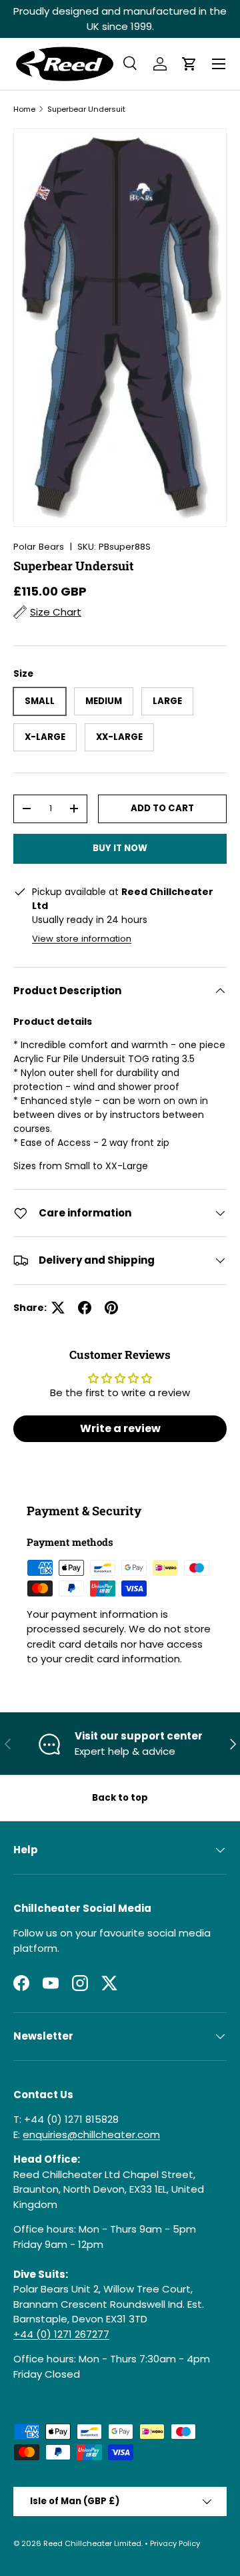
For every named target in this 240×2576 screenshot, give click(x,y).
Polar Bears (39, 547)
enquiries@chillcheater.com (91, 2134)
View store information (82, 939)
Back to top (120, 1798)
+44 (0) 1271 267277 (61, 2334)
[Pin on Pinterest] (111, 1308)
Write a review (120, 1428)
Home (24, 109)
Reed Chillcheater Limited (92, 2543)
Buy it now (120, 848)
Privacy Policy (175, 2543)
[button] (189, 64)
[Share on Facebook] (85, 1308)
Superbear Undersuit (86, 109)
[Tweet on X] (58, 1308)
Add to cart (162, 808)
